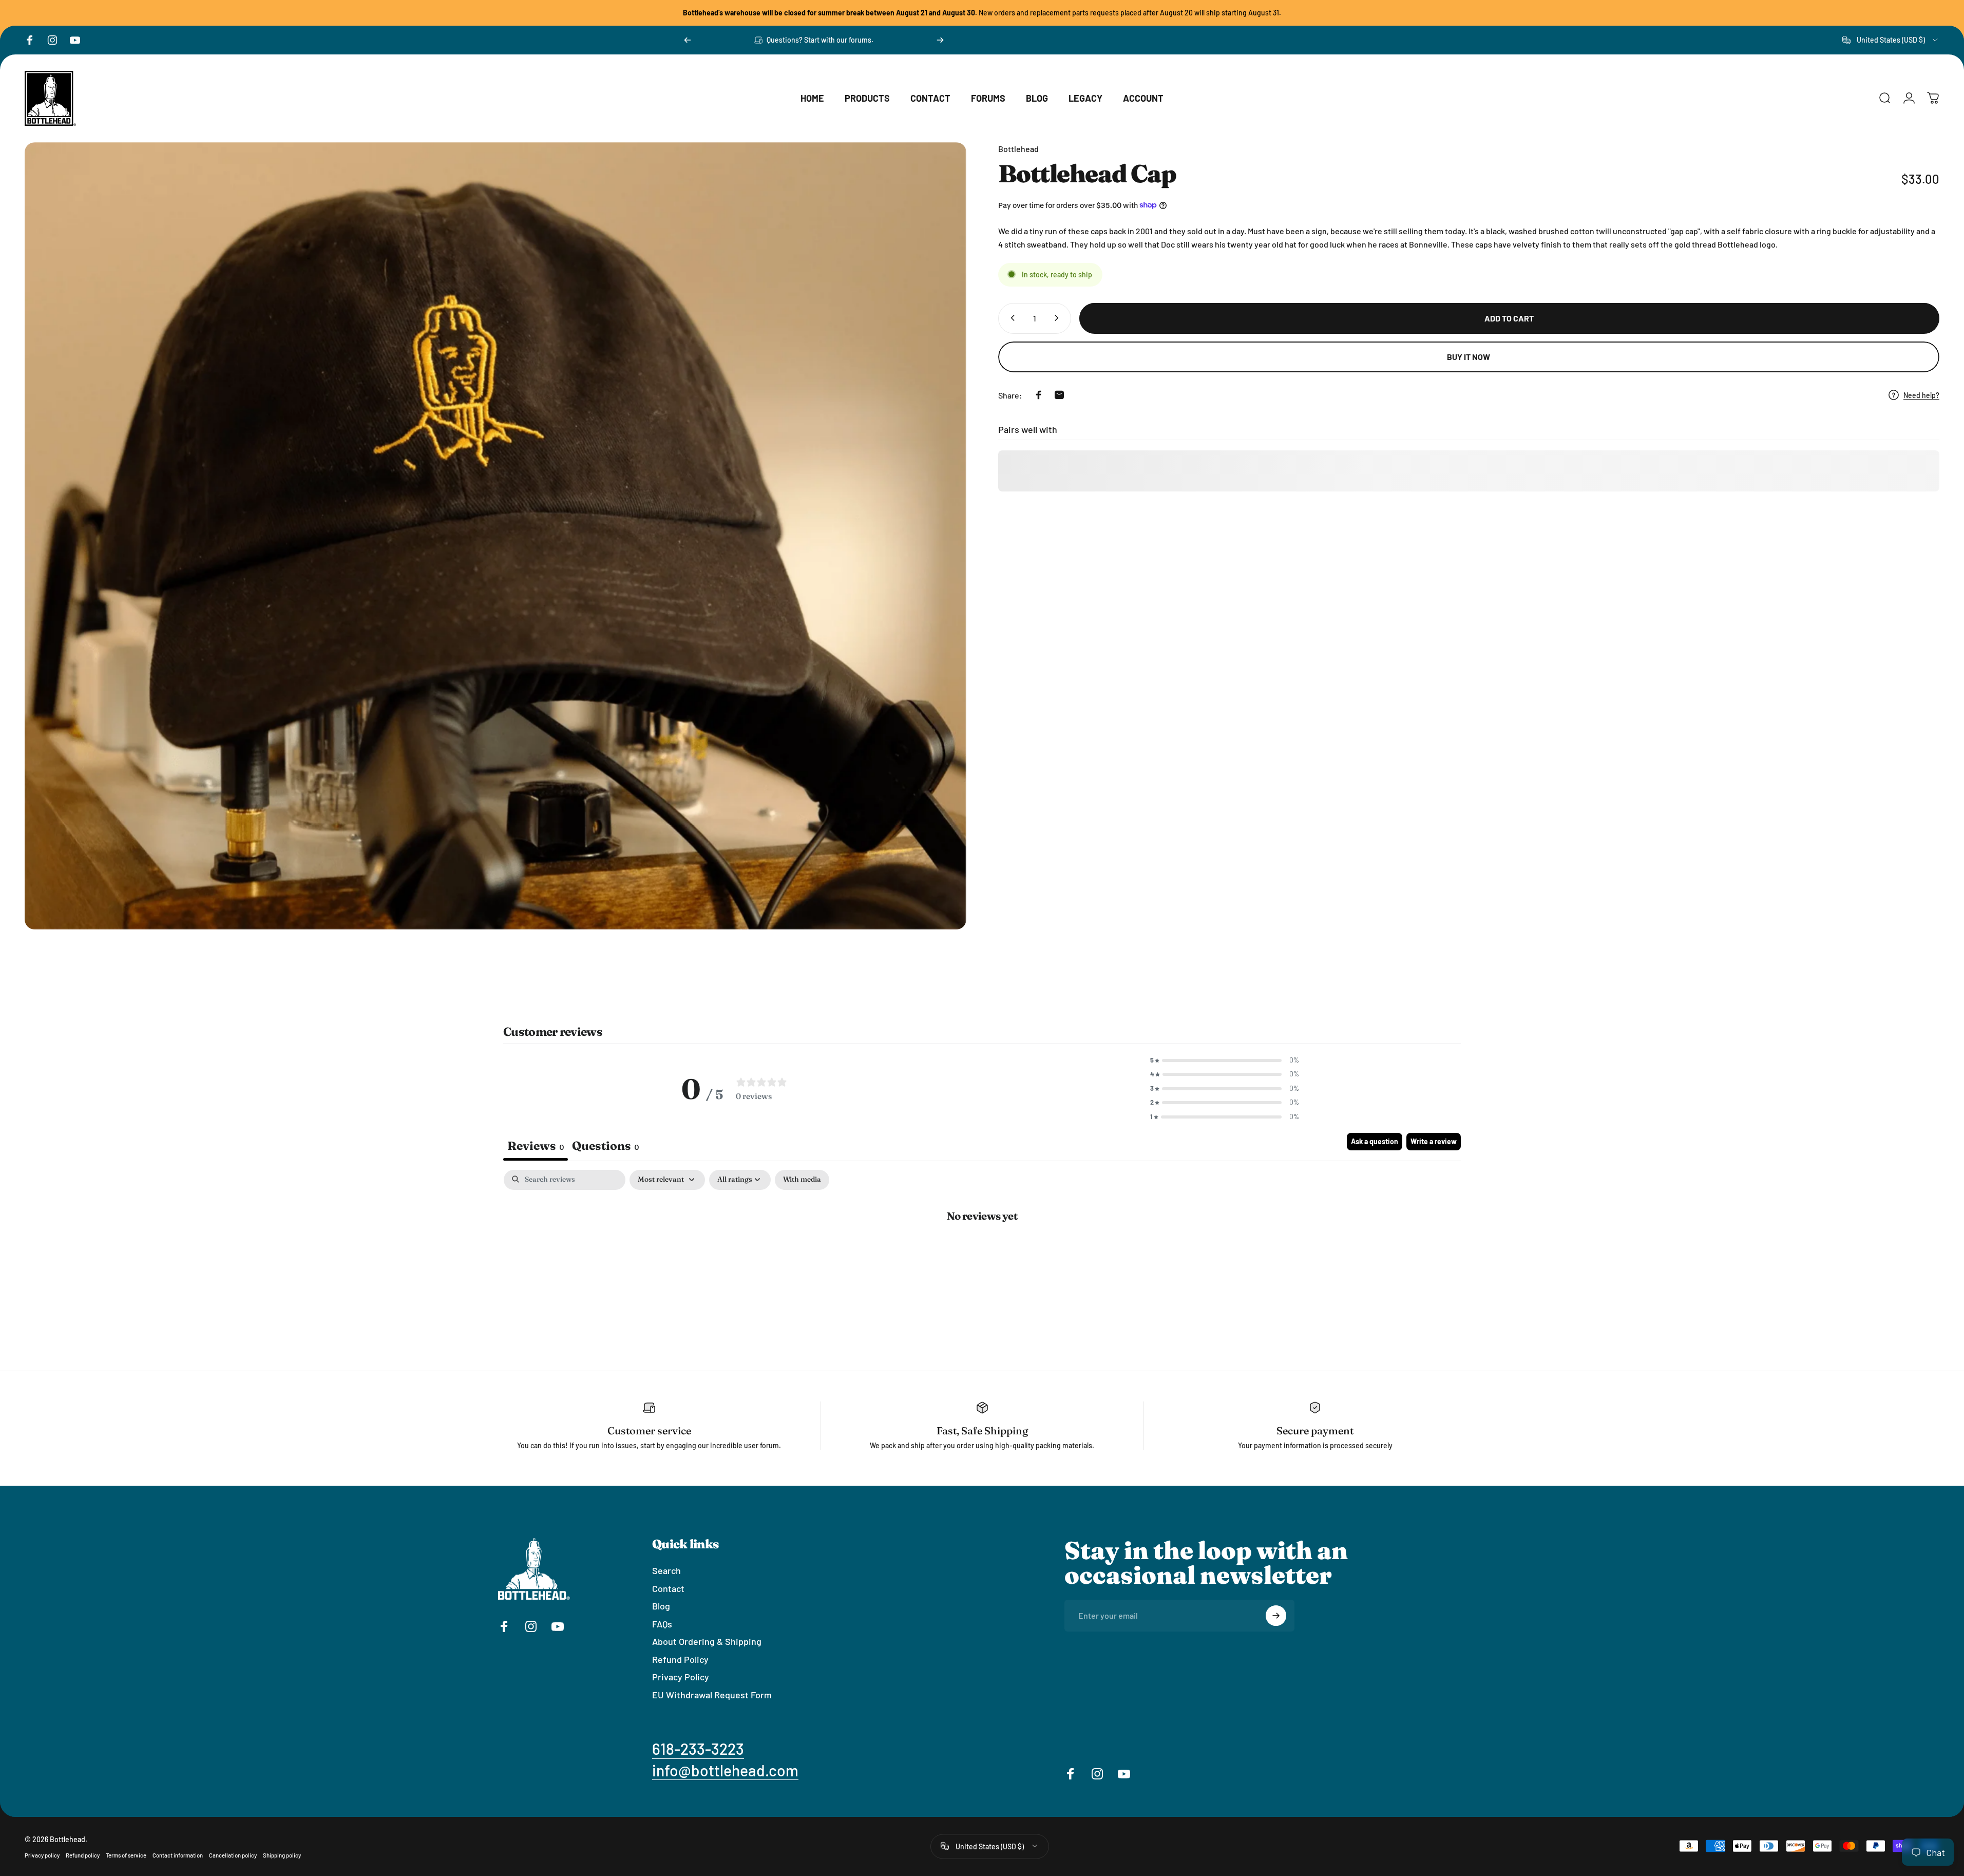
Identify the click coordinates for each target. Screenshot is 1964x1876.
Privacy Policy (681, 1677)
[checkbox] (802, 1180)
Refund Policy (680, 1659)
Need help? (1921, 395)
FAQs (662, 1623)
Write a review (1434, 1141)
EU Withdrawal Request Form (712, 1694)
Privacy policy (42, 1855)
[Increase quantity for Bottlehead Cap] (1059, 318)
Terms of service (126, 1855)
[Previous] (688, 40)
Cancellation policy (233, 1855)
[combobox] (1891, 40)
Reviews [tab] (536, 1146)
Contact (668, 1588)
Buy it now (1469, 357)
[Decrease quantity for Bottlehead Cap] (1010, 318)
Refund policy (83, 1855)
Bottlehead (1018, 149)
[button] (1225, 1060)
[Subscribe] (1276, 1616)
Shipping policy (282, 1855)
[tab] (605, 1147)
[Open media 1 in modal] (495, 536)
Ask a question (1375, 1141)
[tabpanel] (982, 1249)
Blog (661, 1606)
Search (666, 1570)
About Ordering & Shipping (707, 1641)
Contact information (178, 1855)
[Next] (940, 40)
